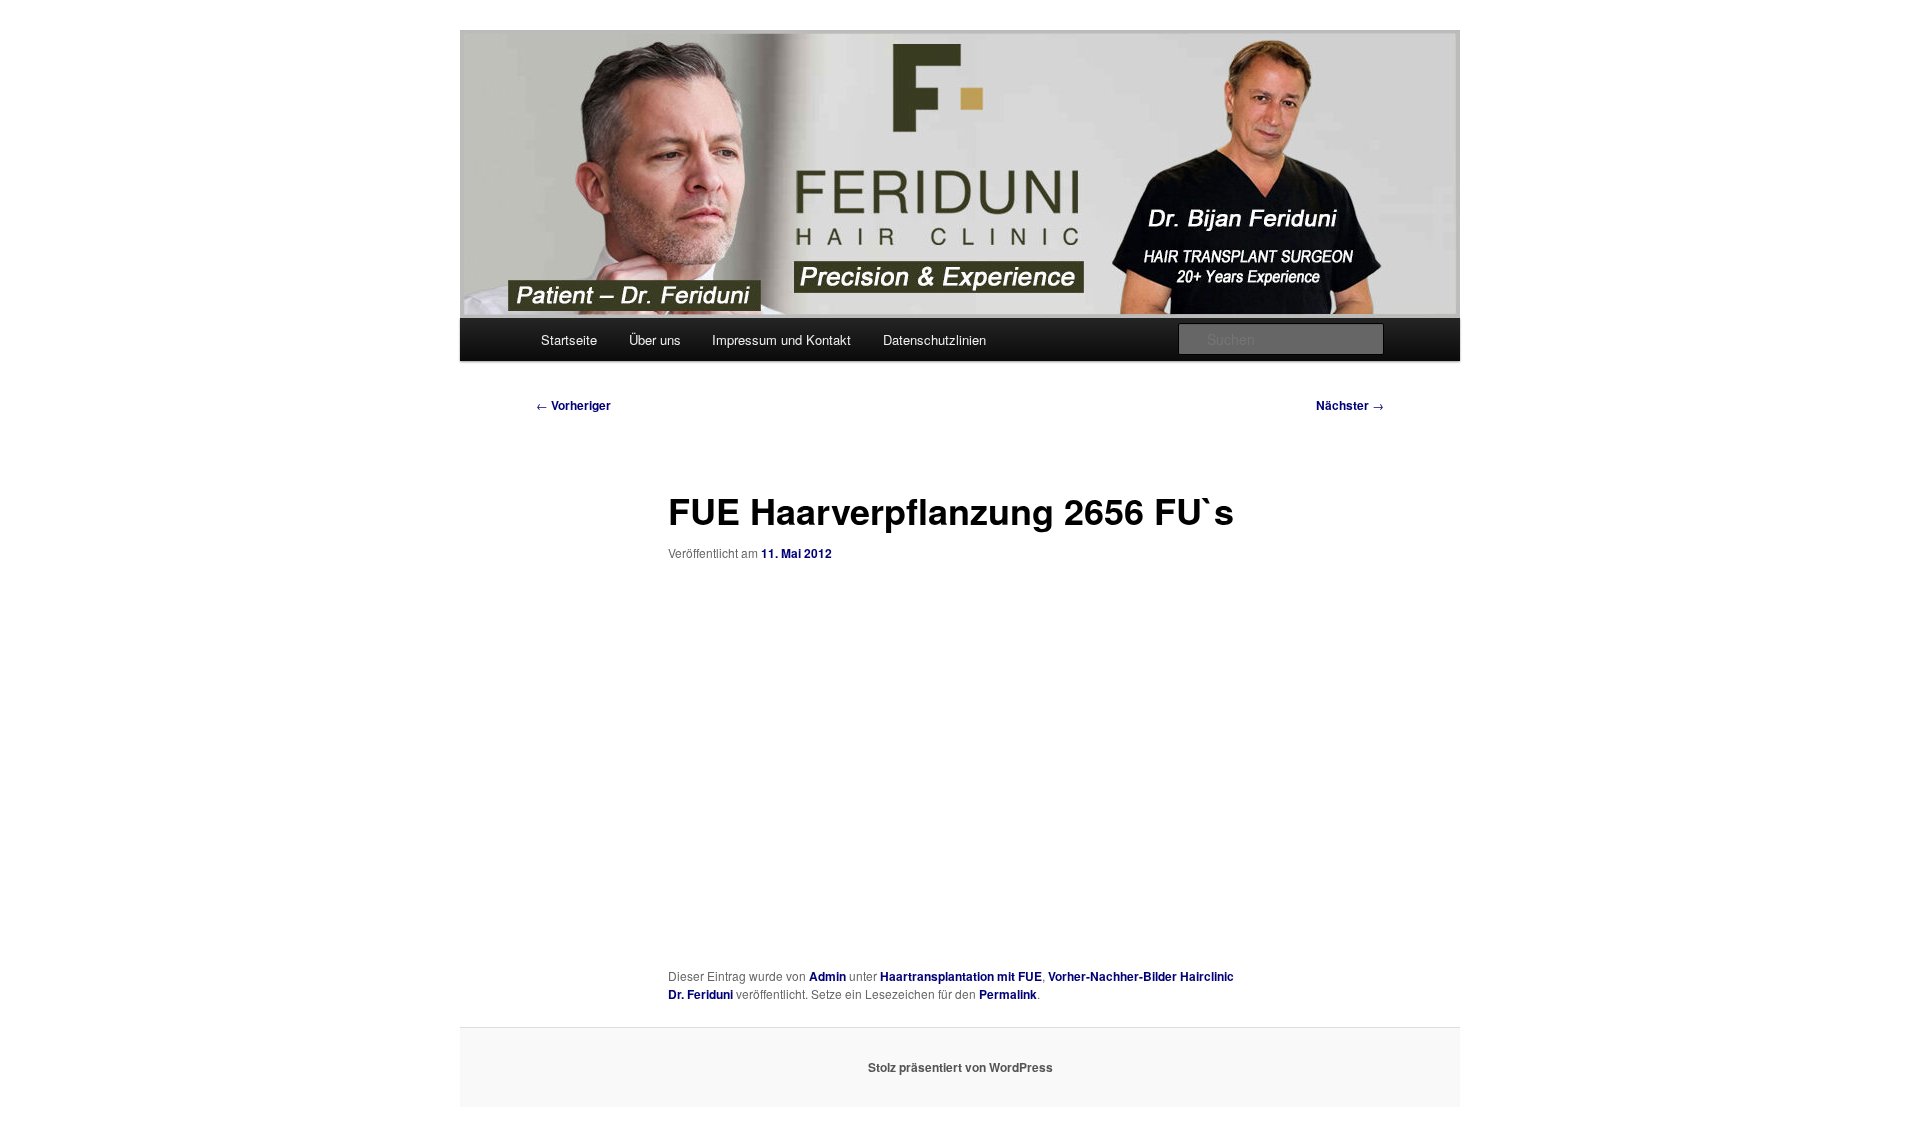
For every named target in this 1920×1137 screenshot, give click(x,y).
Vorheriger (573, 405)
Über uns (655, 339)
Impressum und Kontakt (781, 339)
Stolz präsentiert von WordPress (960, 1067)
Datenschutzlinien (934, 339)
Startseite (569, 339)
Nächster (1350, 405)
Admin (827, 976)
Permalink (1008, 994)
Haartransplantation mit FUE (961, 976)
